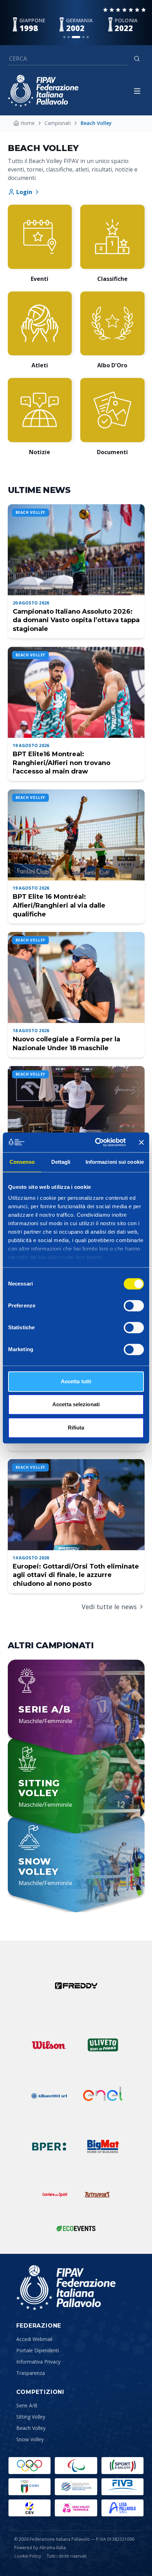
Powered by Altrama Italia (40, 2548)
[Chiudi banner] (141, 1142)
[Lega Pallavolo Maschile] (122, 2508)
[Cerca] (137, 59)
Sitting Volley (31, 2417)
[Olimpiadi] (30, 2466)
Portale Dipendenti (38, 2350)
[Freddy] (76, 1986)
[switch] (134, 1306)
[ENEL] (103, 2096)
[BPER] (49, 2147)
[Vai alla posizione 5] (88, 37)
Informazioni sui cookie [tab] (115, 1162)
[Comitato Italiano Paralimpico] (76, 2487)
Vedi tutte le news (109, 1607)
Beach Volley (31, 2428)
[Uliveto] (103, 2045)
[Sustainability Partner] (76, 2228)
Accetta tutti (76, 1381)
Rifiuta (76, 1428)
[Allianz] (49, 2096)
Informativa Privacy (38, 2362)
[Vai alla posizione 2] (69, 37)
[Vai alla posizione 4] (83, 37)
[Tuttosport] (97, 2195)
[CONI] (30, 2487)
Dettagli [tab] (61, 1162)
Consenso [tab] (22, 1162)
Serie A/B (27, 2405)
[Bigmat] (103, 2147)
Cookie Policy (28, 2556)
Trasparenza (31, 2373)
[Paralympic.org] (76, 2466)
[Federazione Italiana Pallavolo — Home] (43, 91)
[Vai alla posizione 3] (76, 37)
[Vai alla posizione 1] (64, 37)
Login (24, 192)
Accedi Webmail (34, 2339)
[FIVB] (122, 2487)
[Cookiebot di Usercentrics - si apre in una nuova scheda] (96, 1142)
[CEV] (30, 2508)
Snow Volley (30, 2439)
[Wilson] (49, 2045)
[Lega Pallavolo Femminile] (76, 2508)
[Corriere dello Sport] (55, 2195)
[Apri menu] (137, 91)
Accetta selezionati (76, 1404)
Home (28, 123)
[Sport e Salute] (122, 2466)
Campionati (58, 123)
